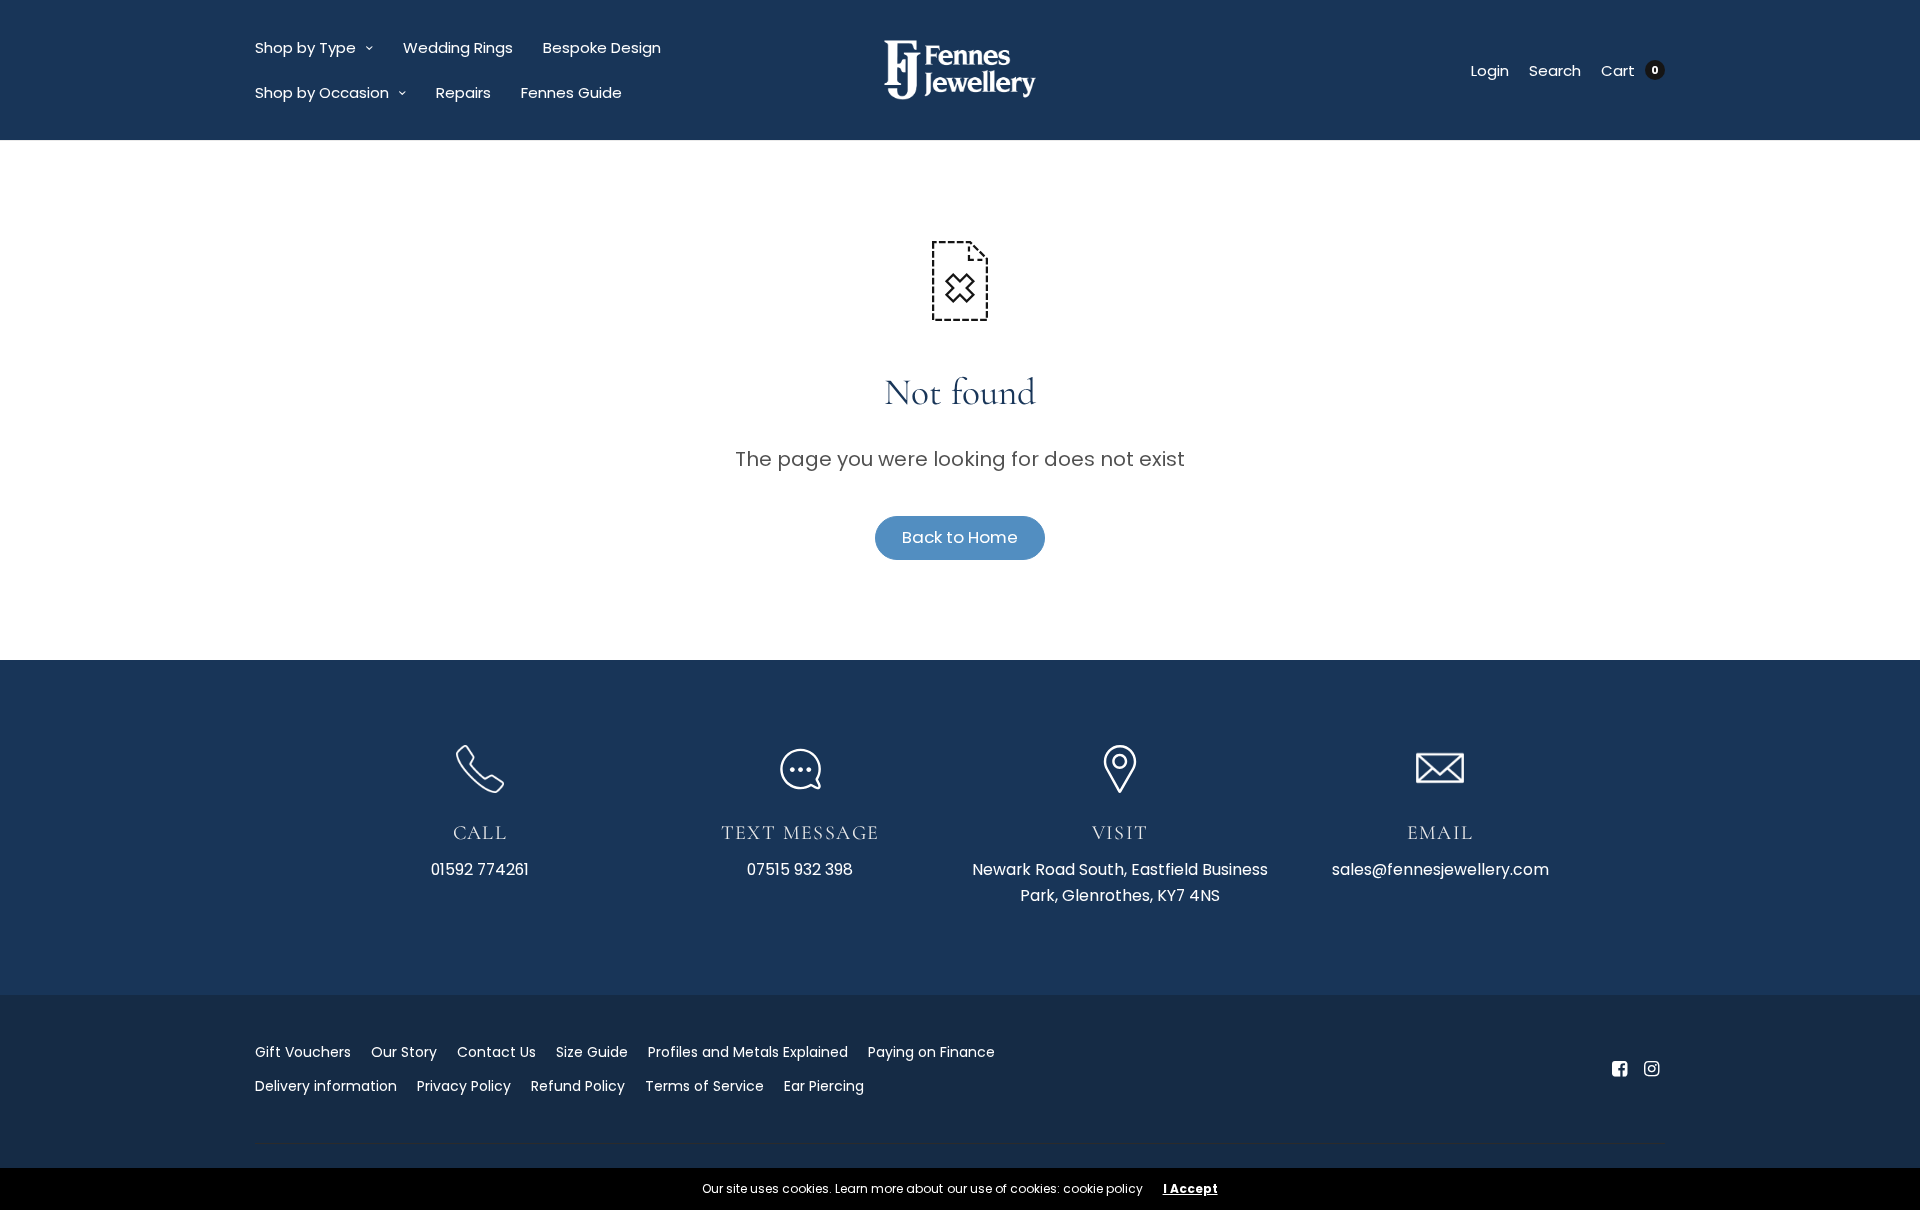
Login (1490, 70)
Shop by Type (305, 47)
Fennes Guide (571, 92)
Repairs (463, 92)
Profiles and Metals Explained (748, 1052)
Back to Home (960, 537)
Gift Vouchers (303, 1052)
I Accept (1190, 1189)
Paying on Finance (931, 1052)
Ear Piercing (824, 1086)
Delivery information (326, 1086)
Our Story (404, 1052)
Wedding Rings (458, 47)
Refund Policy (578, 1086)
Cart (1618, 70)
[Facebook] (1619, 1069)
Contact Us (496, 1052)
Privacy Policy (464, 1086)
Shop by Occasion (322, 92)
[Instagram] (1651, 1069)
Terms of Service (704, 1086)
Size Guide (592, 1052)
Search (1555, 70)
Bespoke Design (602, 47)
